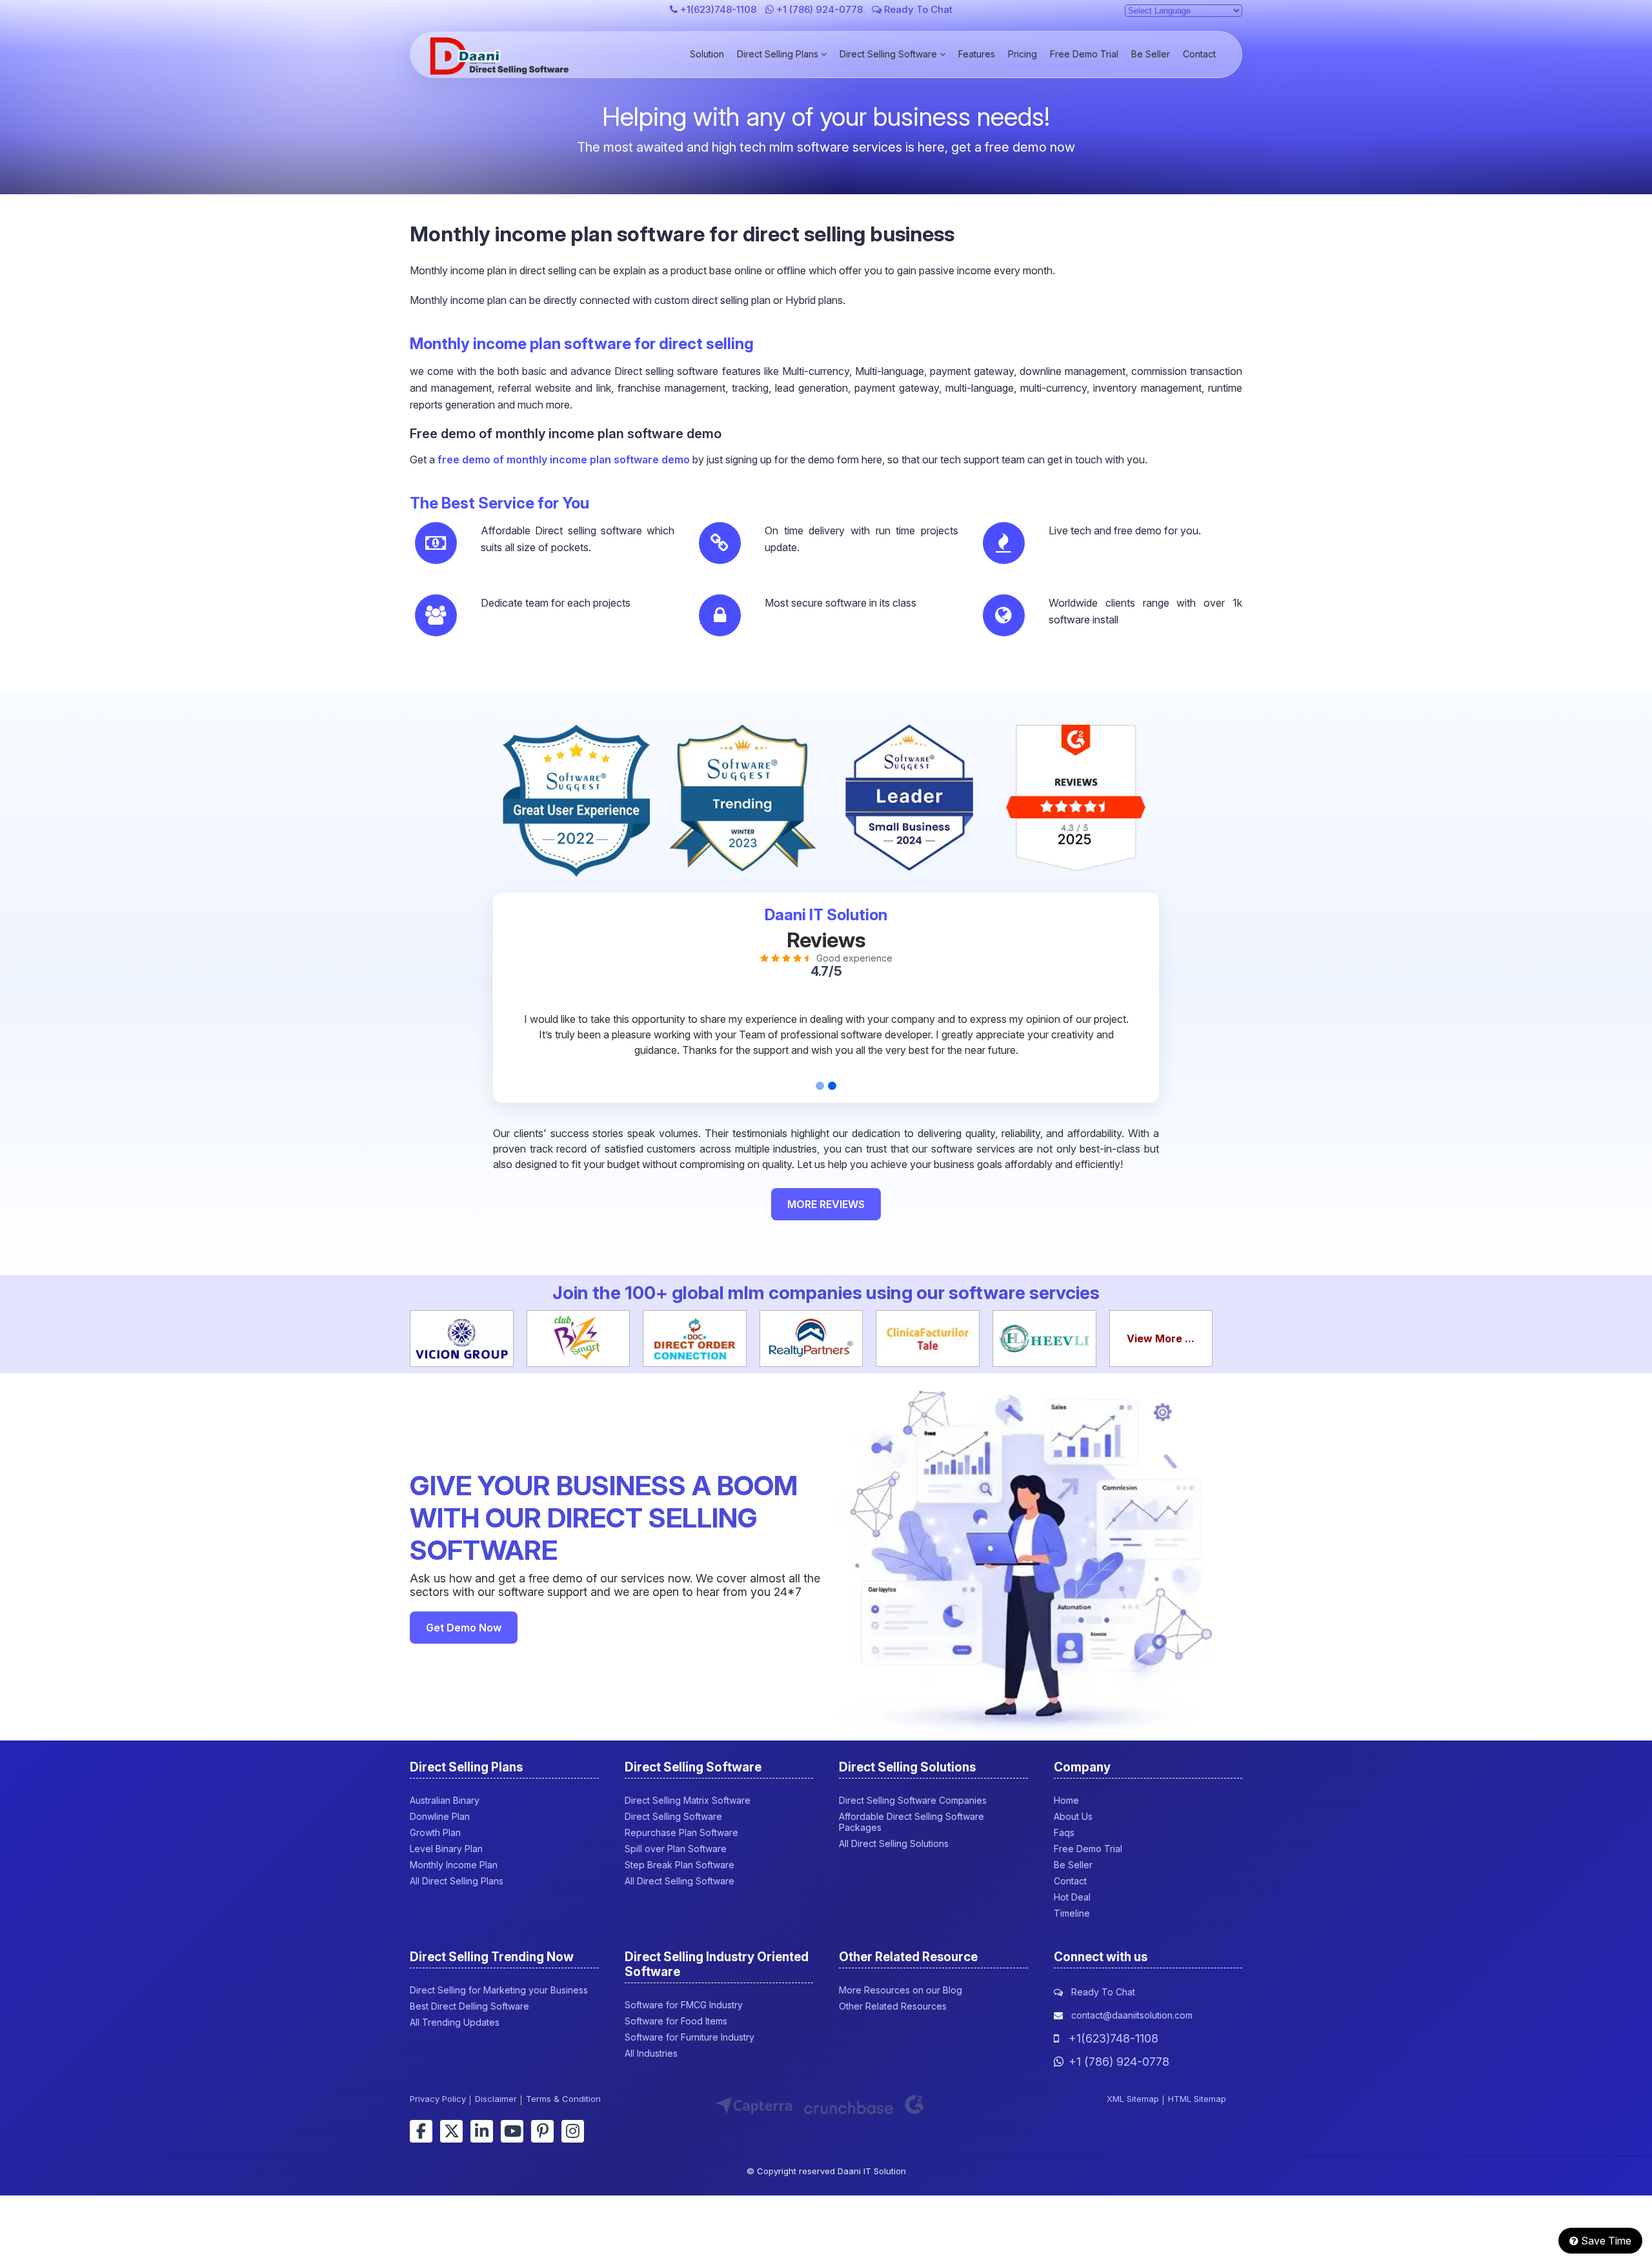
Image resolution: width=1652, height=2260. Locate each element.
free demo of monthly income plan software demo (564, 459)
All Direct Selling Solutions (894, 1843)
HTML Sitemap (1197, 2099)
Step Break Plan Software (680, 1865)
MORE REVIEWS (826, 1204)
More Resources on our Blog (901, 1990)
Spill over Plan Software (676, 1849)
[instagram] (573, 2131)
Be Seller (1151, 54)
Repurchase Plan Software (681, 1832)
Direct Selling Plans (779, 54)
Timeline (1072, 1913)
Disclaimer (496, 2099)
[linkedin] (482, 2131)
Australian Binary (445, 1800)
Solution (707, 54)
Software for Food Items (676, 2021)
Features (977, 54)
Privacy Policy (438, 2099)
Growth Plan (435, 1832)
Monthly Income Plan (454, 1865)
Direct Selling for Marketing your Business (499, 1990)
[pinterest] (542, 2131)
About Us (1073, 1816)
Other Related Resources (893, 2006)
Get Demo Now (464, 1628)
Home (1066, 1800)
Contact (1199, 54)
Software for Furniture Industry (690, 2037)
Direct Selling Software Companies (913, 1800)
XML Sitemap (1133, 2099)
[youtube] (512, 2131)
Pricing (1022, 54)
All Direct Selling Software (680, 1881)
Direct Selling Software (890, 54)
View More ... (1161, 1338)
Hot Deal (1072, 1897)
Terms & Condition (563, 2099)
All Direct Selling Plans (457, 1881)
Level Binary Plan (446, 1849)
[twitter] (451, 2131)
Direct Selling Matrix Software (688, 1800)
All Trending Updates (455, 2022)
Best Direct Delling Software (469, 2006)
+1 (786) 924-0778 (820, 9)
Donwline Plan (440, 1816)
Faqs (1064, 1832)
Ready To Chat (917, 9)
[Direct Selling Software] (501, 71)
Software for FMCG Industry (684, 2005)
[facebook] (421, 2131)
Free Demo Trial (1084, 54)
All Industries (651, 2053)
